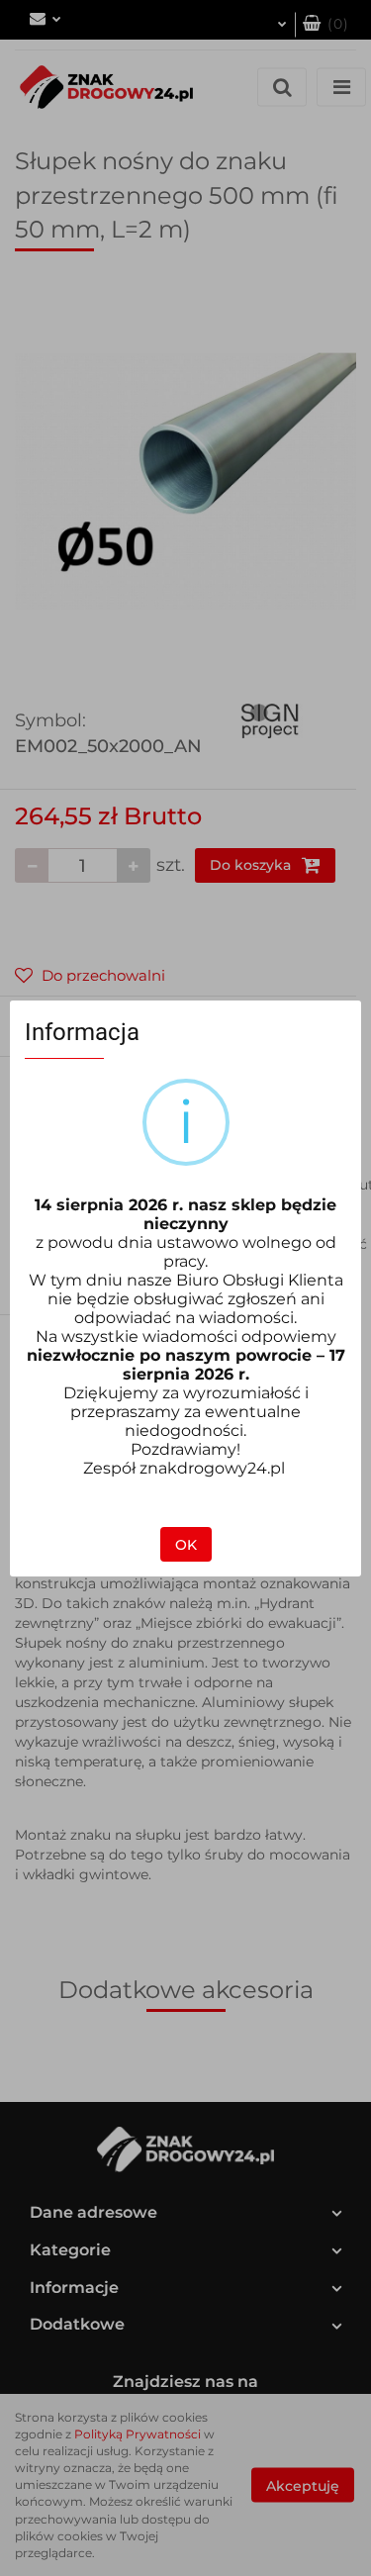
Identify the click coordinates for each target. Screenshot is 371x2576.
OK (186, 1545)
